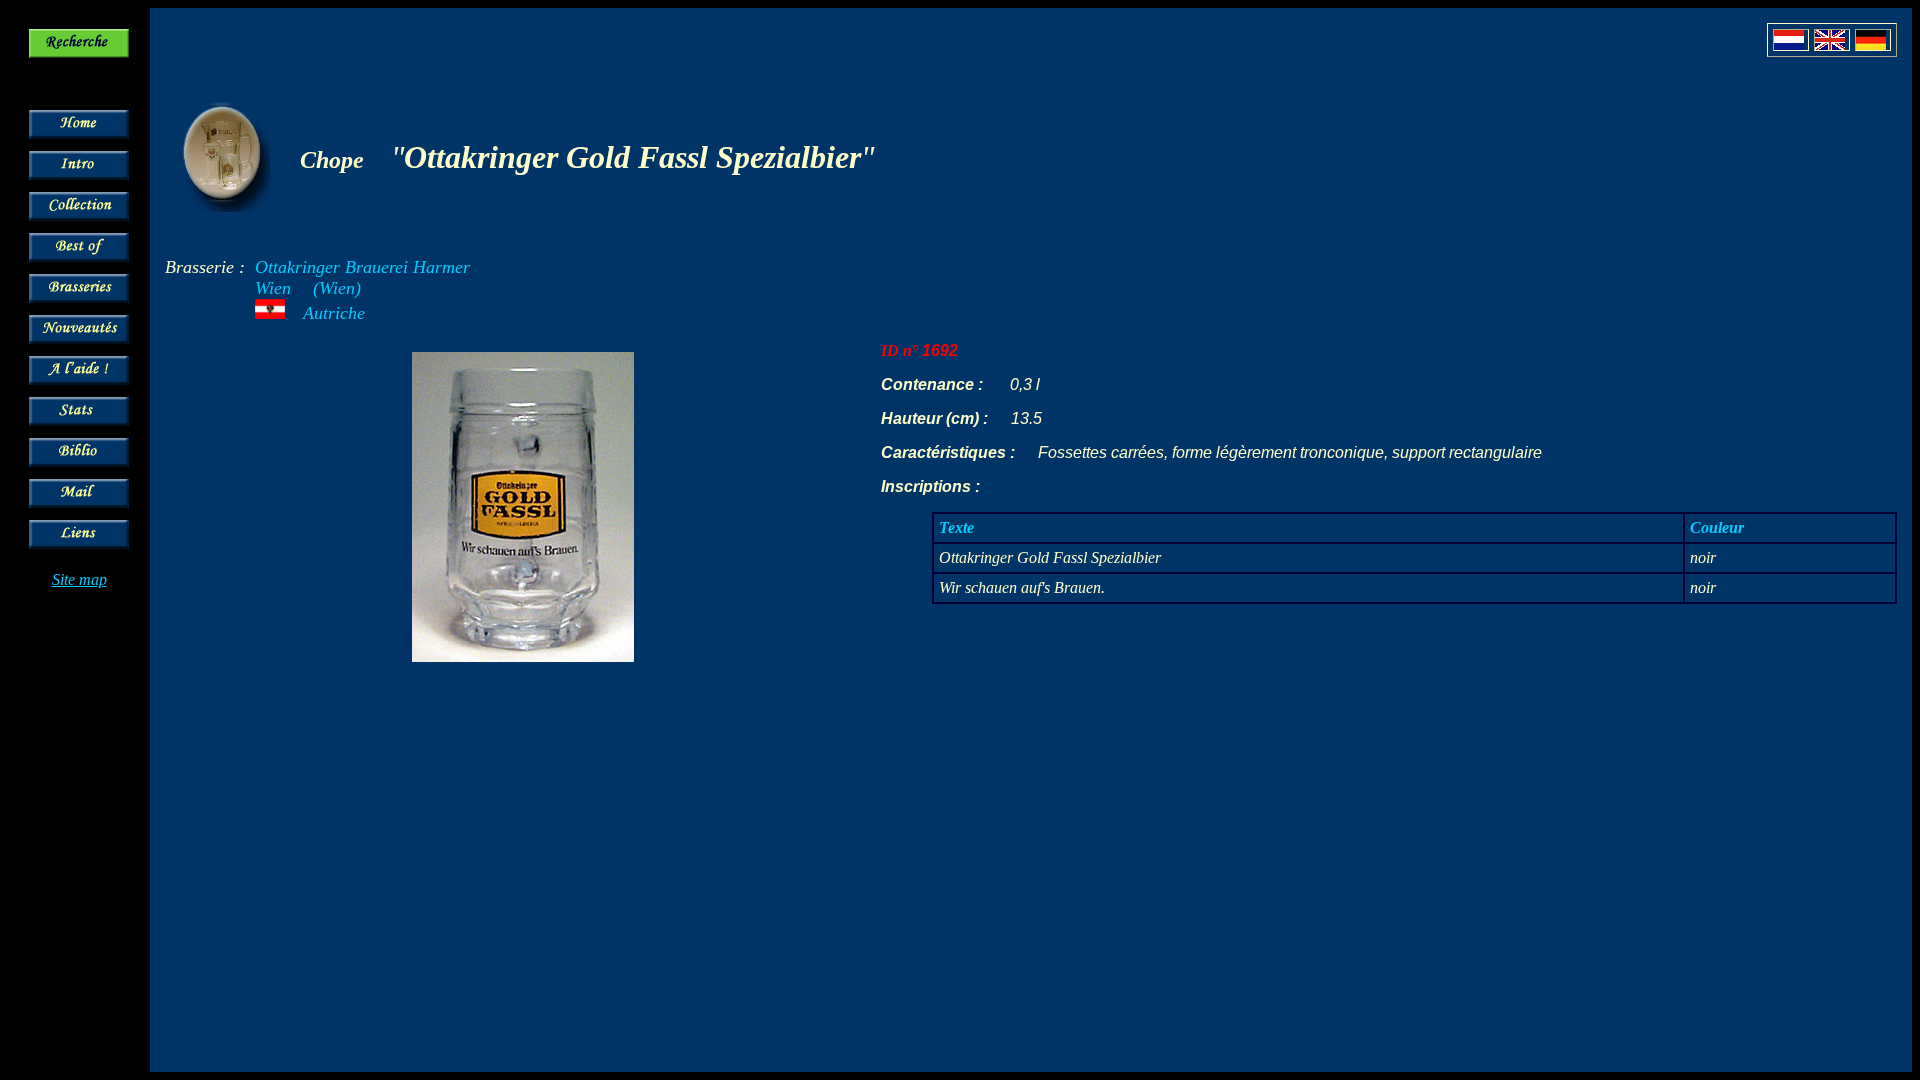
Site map (79, 579)
